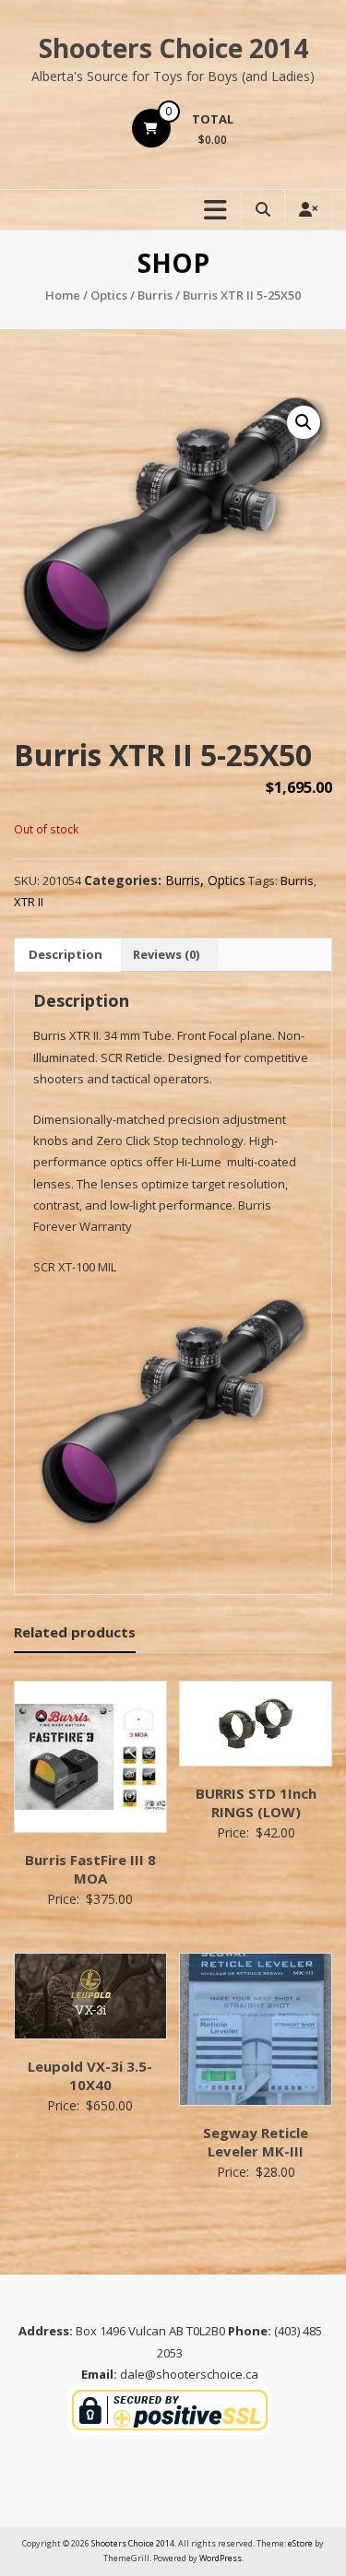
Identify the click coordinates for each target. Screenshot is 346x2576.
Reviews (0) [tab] (166, 954)
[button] (304, 422)
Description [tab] (66, 954)
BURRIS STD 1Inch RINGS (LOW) (256, 1802)
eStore (300, 2543)
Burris (155, 295)
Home (63, 295)
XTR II (29, 902)
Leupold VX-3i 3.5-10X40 (90, 2075)
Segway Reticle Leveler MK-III (256, 2142)
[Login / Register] (308, 210)
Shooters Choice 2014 (173, 48)
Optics (109, 295)
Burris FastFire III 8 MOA (90, 1869)
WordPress (221, 2558)
